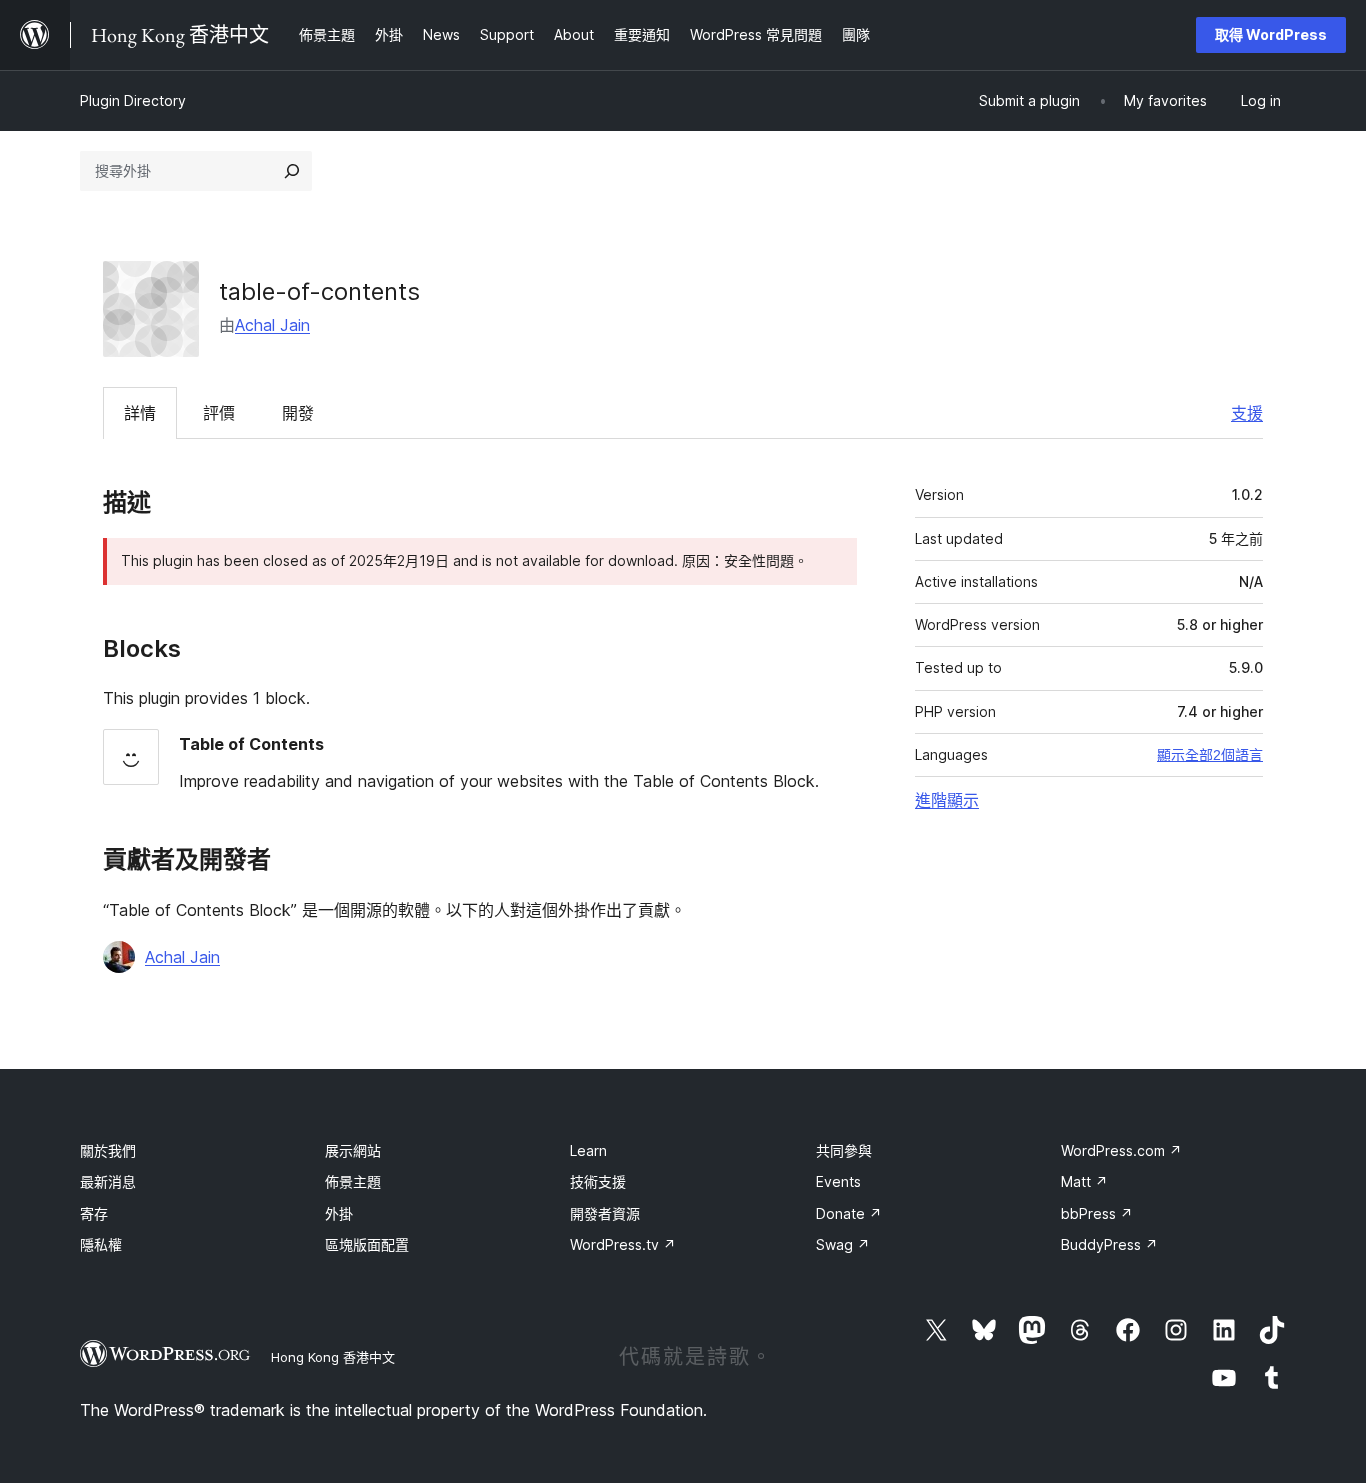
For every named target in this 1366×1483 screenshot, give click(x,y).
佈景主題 (353, 1181)
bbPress (1097, 1213)
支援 (1247, 413)
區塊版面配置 (367, 1244)
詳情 (140, 413)
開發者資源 (605, 1213)
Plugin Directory (133, 100)
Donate (849, 1213)
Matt (1084, 1181)
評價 (219, 413)
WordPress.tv (623, 1244)
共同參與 (844, 1150)
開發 (298, 413)
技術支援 (598, 1181)
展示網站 (353, 1150)
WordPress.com (1121, 1150)
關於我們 (108, 1150)
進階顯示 (947, 800)
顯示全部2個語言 (1210, 755)
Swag (843, 1244)
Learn (588, 1150)
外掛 (339, 1213)
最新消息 (108, 1181)
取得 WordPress (1271, 34)
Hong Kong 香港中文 (333, 1357)
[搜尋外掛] (292, 171)
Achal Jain (272, 325)
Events (838, 1181)
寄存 (94, 1213)
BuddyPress (1109, 1244)
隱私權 (101, 1244)
